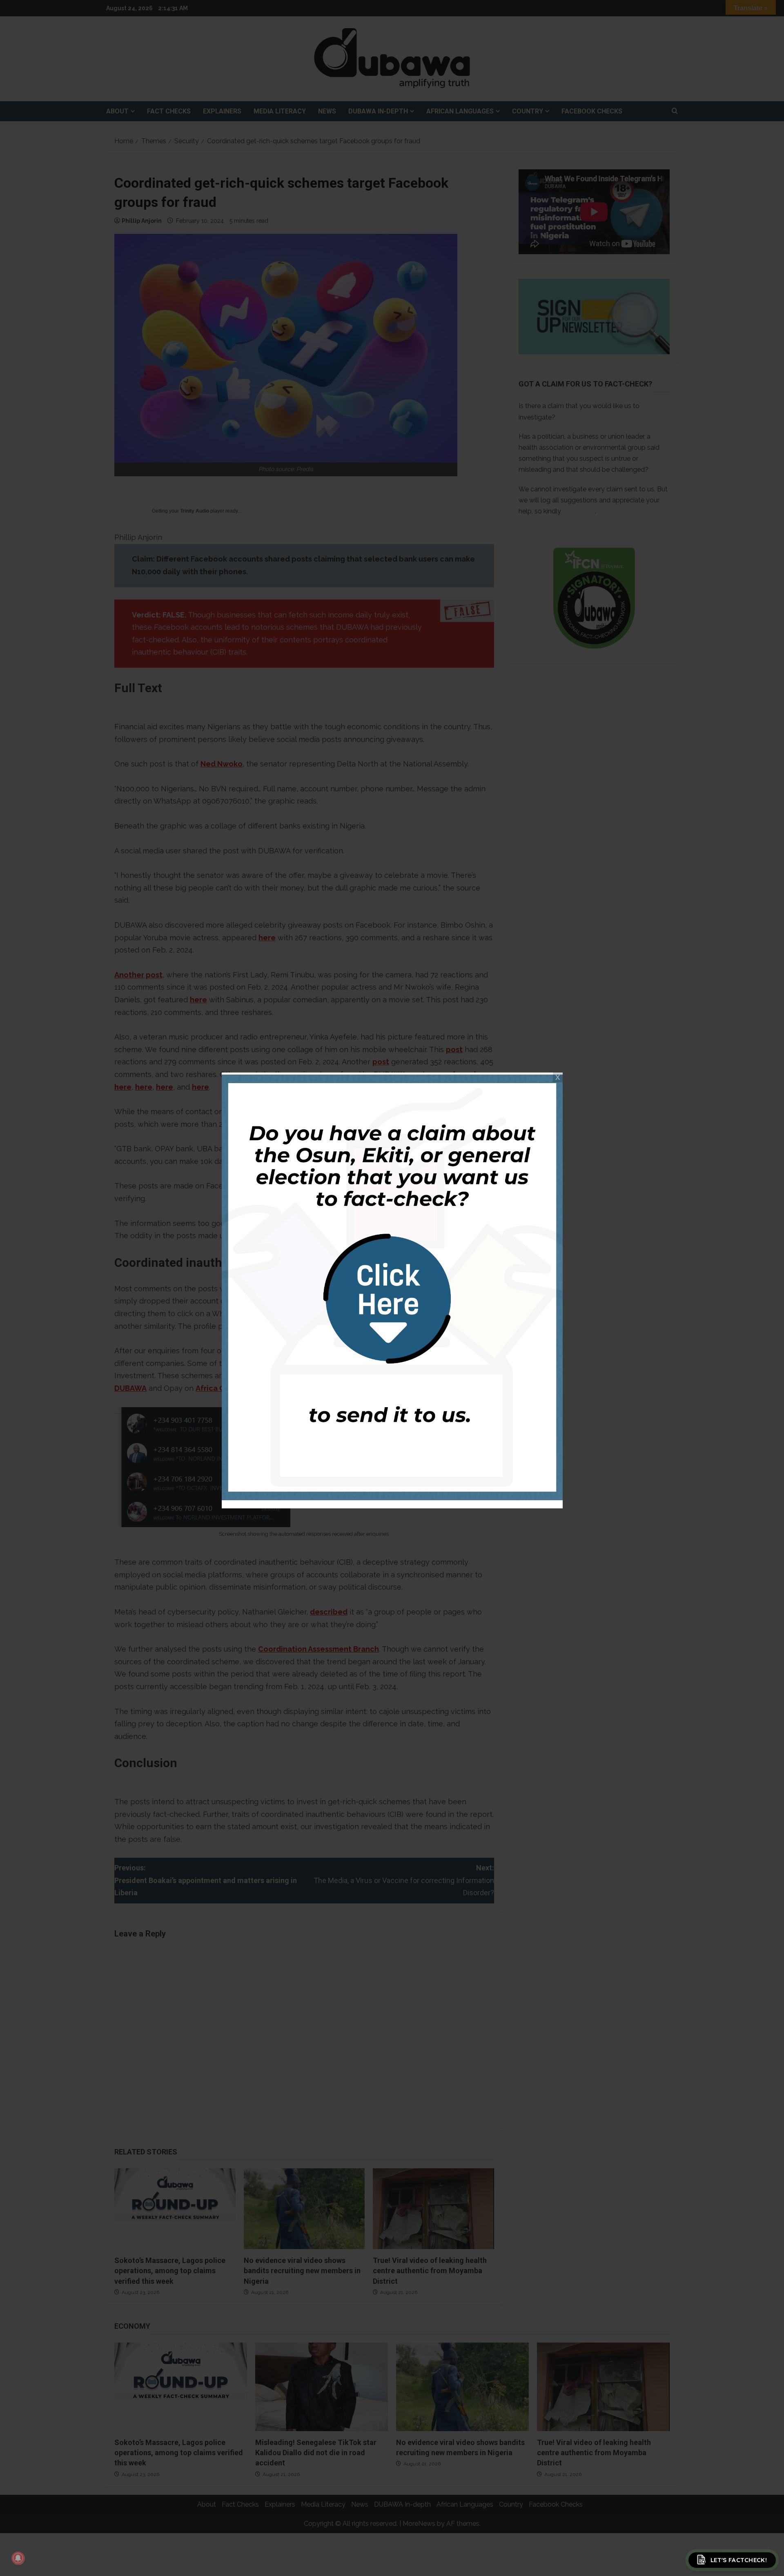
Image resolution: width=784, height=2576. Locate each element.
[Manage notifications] (18, 2558)
